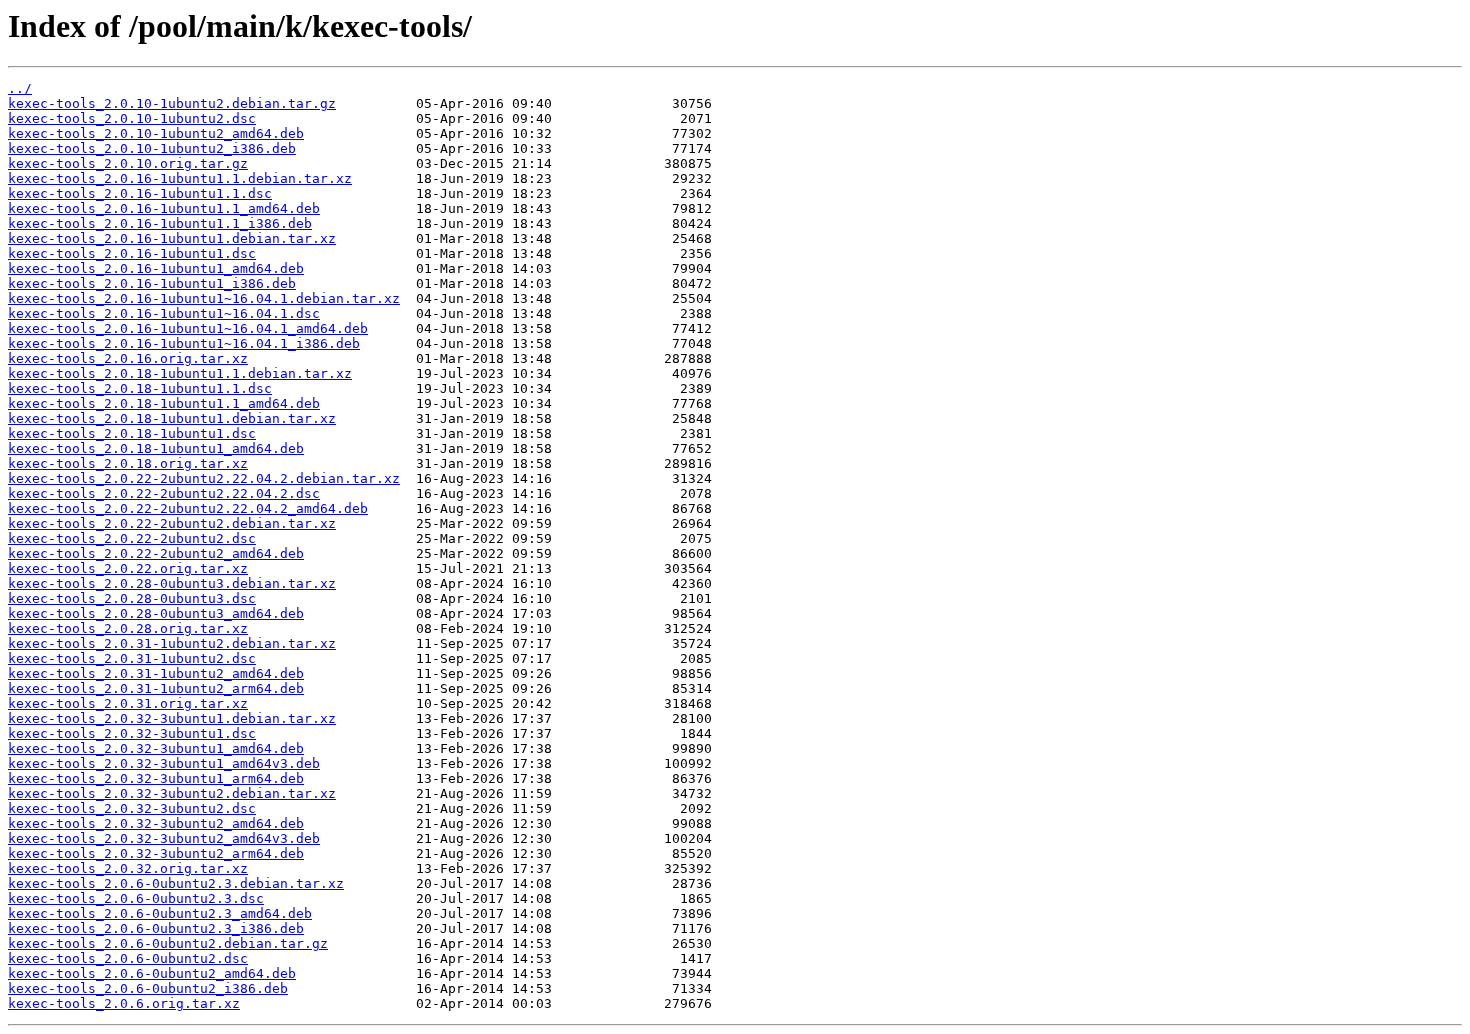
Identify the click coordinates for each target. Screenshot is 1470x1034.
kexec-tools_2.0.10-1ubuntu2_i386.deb (152, 148)
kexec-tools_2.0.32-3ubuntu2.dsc (132, 808)
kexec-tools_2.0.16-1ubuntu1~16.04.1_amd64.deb (188, 328)
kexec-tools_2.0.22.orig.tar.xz (128, 568)
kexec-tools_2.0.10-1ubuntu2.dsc (132, 118)
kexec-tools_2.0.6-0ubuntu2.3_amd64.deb (160, 913)
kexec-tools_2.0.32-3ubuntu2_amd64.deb (156, 823)
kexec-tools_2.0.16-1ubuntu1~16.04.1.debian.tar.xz (204, 298)
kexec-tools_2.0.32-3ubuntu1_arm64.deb (156, 778)
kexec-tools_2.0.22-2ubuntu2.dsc (132, 538)
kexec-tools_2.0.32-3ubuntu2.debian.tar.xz (172, 793)
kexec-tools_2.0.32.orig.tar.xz (128, 868)
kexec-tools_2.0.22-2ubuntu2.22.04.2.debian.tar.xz (204, 478)
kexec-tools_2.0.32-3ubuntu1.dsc (132, 733)
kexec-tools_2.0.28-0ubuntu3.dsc (132, 598)
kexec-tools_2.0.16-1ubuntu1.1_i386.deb (160, 223)
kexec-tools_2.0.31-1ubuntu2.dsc (132, 658)
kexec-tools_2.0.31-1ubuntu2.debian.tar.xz (172, 643)
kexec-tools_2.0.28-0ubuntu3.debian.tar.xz (172, 583)
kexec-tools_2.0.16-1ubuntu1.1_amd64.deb (164, 208)
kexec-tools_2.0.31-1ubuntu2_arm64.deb (156, 688)
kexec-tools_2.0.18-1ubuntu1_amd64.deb (156, 448)
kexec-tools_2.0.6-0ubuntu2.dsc (128, 958)
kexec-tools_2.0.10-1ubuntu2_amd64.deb (156, 133)
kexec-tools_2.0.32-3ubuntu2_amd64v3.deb (164, 838)
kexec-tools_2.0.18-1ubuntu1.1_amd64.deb (164, 403)
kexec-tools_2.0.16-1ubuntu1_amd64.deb (156, 268)
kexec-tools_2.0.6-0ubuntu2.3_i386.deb (156, 928)
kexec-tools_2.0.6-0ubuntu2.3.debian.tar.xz (176, 883)
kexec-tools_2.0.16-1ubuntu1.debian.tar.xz (172, 238)
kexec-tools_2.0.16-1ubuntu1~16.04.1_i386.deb (184, 343)
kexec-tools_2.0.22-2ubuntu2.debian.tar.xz (172, 523)
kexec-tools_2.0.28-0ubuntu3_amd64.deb (156, 613)
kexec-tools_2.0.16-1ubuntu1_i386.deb (152, 283)
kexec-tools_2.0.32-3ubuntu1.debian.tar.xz (172, 718)
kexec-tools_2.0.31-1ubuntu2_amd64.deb (156, 673)
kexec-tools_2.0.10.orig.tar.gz (128, 163)
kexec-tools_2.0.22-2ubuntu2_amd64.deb (156, 553)
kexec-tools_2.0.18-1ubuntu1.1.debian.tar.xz (180, 373)
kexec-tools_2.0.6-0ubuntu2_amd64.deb (152, 973)
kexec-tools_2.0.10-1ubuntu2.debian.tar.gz (172, 103)
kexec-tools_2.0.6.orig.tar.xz (124, 1003)
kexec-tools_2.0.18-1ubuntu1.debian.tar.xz (172, 418)
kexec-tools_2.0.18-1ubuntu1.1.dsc (140, 388)
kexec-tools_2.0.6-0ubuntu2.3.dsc (136, 898)
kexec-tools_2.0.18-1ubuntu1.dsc (132, 433)
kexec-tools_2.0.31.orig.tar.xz (128, 703)
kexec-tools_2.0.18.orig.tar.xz (128, 463)
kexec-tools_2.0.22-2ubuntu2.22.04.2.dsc (164, 493)
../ (20, 88)
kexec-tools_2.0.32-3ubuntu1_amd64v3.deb (164, 763)
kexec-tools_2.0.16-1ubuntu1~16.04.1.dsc (164, 313)
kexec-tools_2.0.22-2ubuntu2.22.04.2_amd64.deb (188, 508)
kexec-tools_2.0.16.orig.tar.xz (128, 358)
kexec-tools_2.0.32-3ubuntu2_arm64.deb (156, 853)
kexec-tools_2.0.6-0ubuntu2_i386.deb (148, 988)
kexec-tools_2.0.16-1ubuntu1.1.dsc (140, 193)
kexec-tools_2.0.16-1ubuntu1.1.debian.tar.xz (180, 178)
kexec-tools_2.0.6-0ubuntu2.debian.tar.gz (168, 943)
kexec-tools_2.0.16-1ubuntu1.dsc (132, 253)
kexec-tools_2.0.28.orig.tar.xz (128, 628)
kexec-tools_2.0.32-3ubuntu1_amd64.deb (156, 748)
